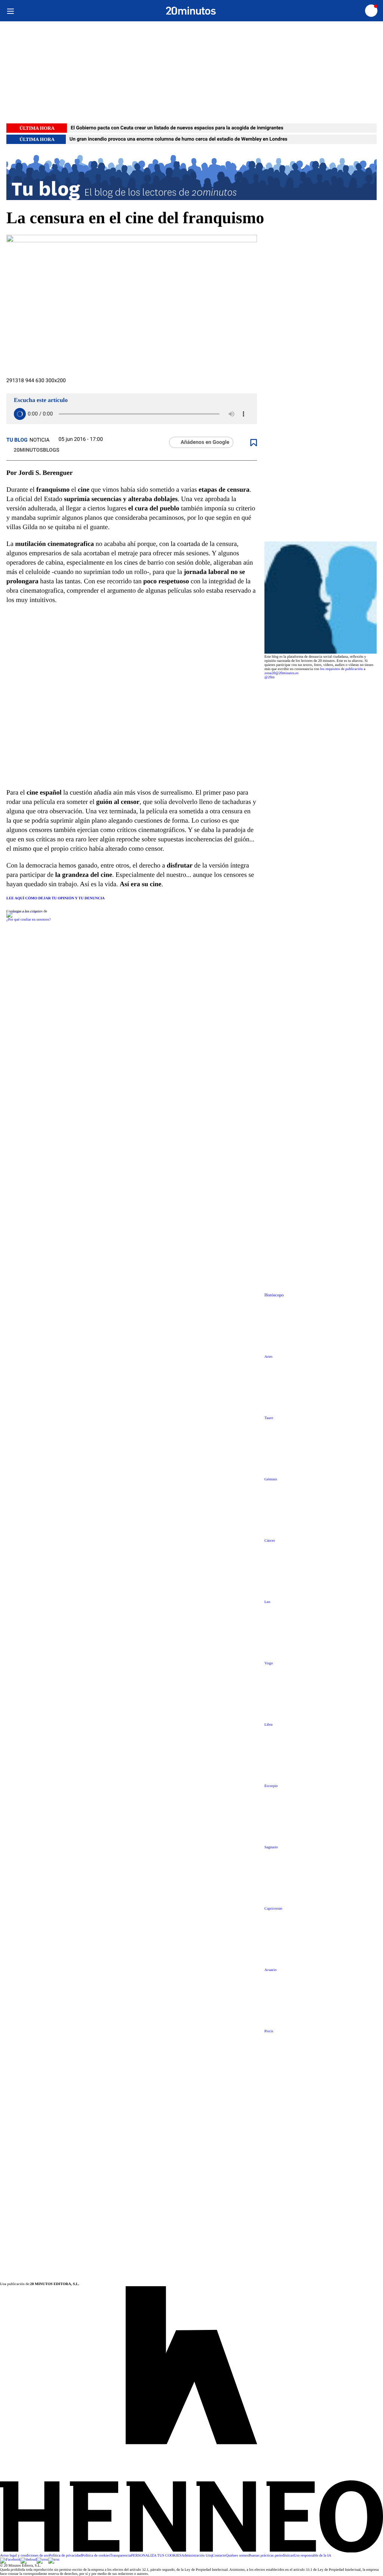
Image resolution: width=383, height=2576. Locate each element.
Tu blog (17, 440)
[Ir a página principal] (191, 11)
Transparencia (120, 2556)
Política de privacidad (65, 2556)
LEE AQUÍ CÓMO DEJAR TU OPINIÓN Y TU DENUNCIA (56, 898)
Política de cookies (96, 2556)
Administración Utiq (197, 2556)
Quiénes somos (237, 2556)
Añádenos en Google (205, 442)
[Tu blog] (191, 176)
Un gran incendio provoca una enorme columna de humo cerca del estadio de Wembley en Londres (179, 139)
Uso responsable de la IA (312, 2556)
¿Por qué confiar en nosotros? (29, 920)
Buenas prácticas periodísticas (271, 2556)
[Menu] (10, 11)
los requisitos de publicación (341, 669)
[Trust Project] (23, 911)
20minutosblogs (36, 450)
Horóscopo (274, 1295)
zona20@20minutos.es (281, 673)
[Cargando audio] (20, 414)
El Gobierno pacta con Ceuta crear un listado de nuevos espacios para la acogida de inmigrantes (177, 128)
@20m (269, 677)
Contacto (219, 2556)
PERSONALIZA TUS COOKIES (156, 2556)
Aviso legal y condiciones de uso (24, 2556)
